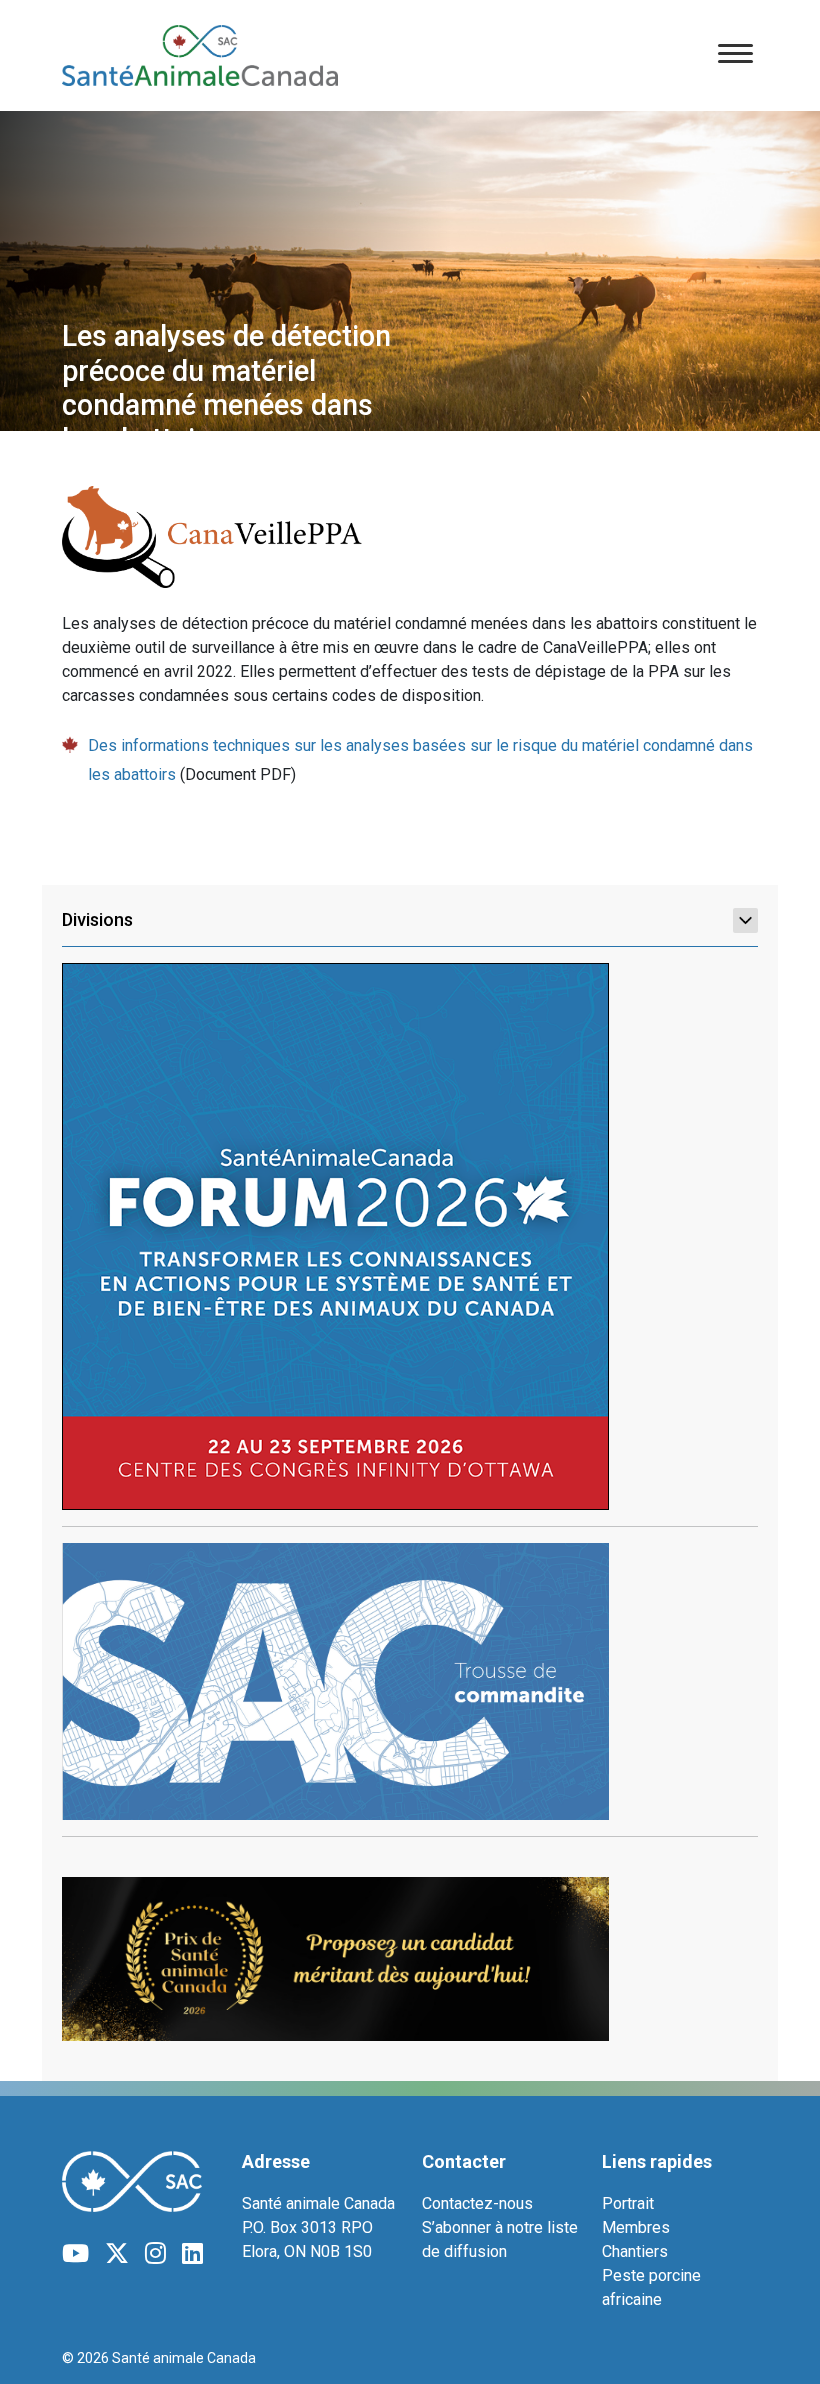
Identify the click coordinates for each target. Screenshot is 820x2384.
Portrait (628, 2203)
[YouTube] (75, 2254)
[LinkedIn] (192, 2254)
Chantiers (635, 2251)
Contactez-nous (477, 2203)
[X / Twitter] (117, 2254)
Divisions (97, 919)
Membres (636, 2227)
